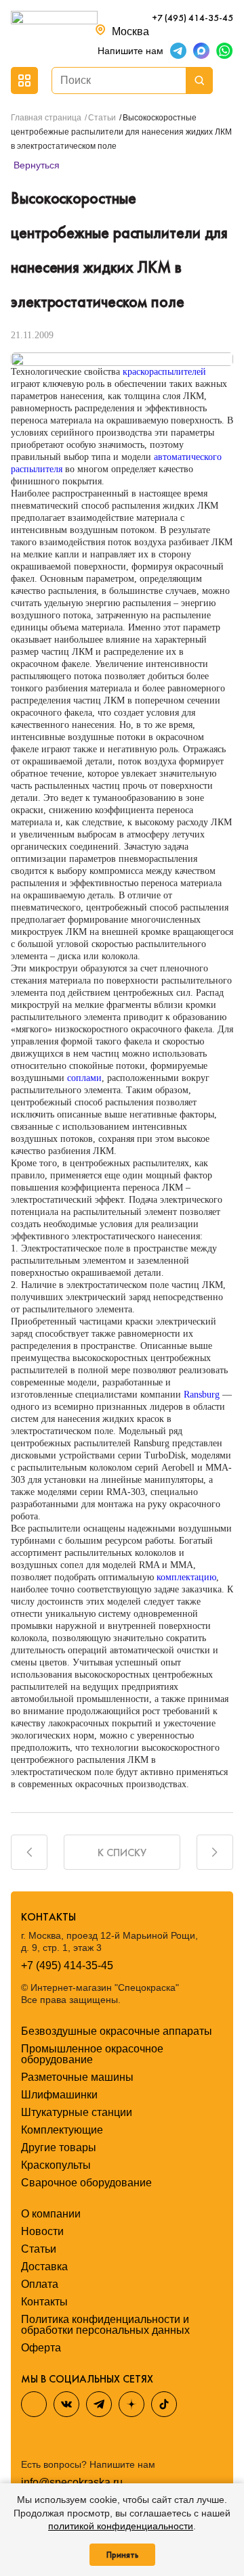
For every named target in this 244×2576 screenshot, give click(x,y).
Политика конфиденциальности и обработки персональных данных (105, 2325)
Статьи (39, 2249)
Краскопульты (56, 2165)
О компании (51, 2214)
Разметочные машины (77, 2077)
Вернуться (35, 165)
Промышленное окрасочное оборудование (92, 2054)
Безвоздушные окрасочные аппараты (117, 2031)
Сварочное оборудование (86, 2183)
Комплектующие (62, 2130)
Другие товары (59, 2147)
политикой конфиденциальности (121, 2526)
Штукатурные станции (77, 2112)
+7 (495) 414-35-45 (192, 18)
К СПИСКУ (122, 1853)
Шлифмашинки (59, 2095)
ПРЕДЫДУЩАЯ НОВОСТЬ (29, 1852)
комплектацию (186, 1577)
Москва (130, 31)
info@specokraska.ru (72, 2483)
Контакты (44, 2302)
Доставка (44, 2267)
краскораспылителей (164, 372)
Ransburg (202, 1395)
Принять (122, 2555)
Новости (42, 2231)
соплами (84, 1078)
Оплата (40, 2284)
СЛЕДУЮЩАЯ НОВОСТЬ (215, 1852)
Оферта (41, 2348)
